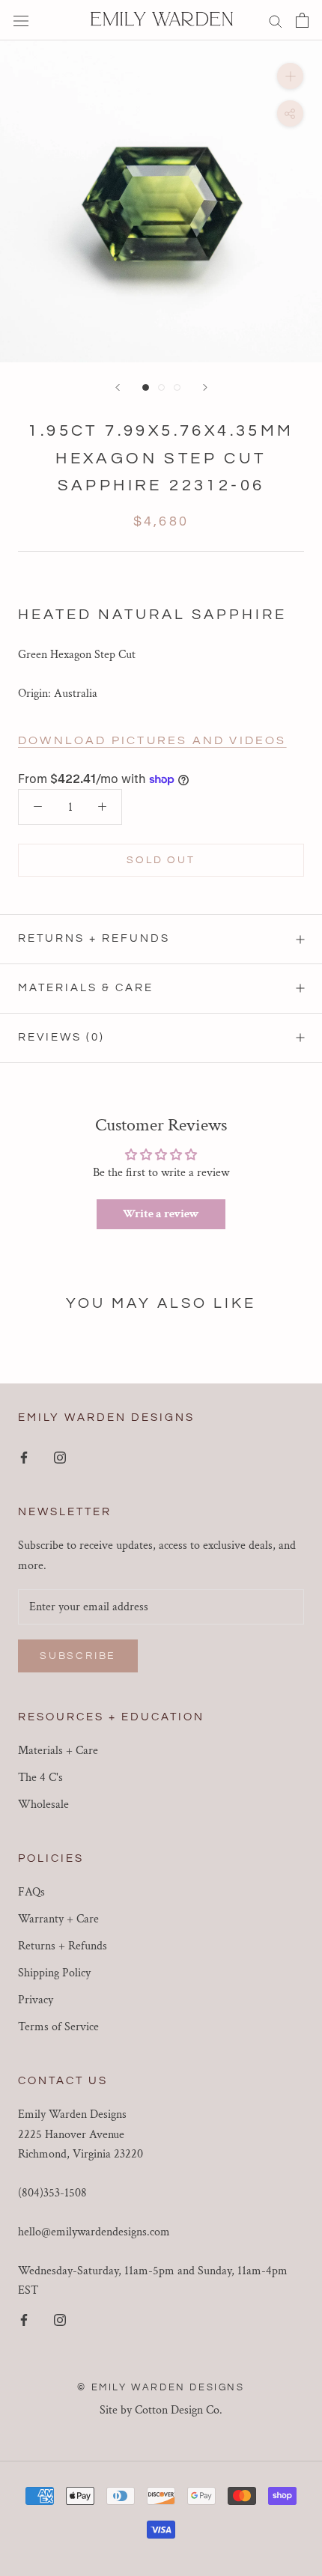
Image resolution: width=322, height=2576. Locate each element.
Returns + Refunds (94, 938)
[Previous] (118, 387)
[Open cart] (302, 20)
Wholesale (43, 1805)
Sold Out (161, 860)
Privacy (36, 2000)
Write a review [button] (161, 1214)
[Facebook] (24, 1457)
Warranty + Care (58, 1919)
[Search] (276, 20)
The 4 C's (40, 1778)
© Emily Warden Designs (161, 2387)
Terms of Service (58, 2027)
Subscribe (78, 1656)
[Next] (205, 387)
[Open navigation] (21, 20)
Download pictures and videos (152, 740)
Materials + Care (58, 1751)
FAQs (31, 1892)
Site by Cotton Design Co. (161, 2410)
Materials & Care (86, 988)
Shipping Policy (54, 1973)
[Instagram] (60, 1457)
